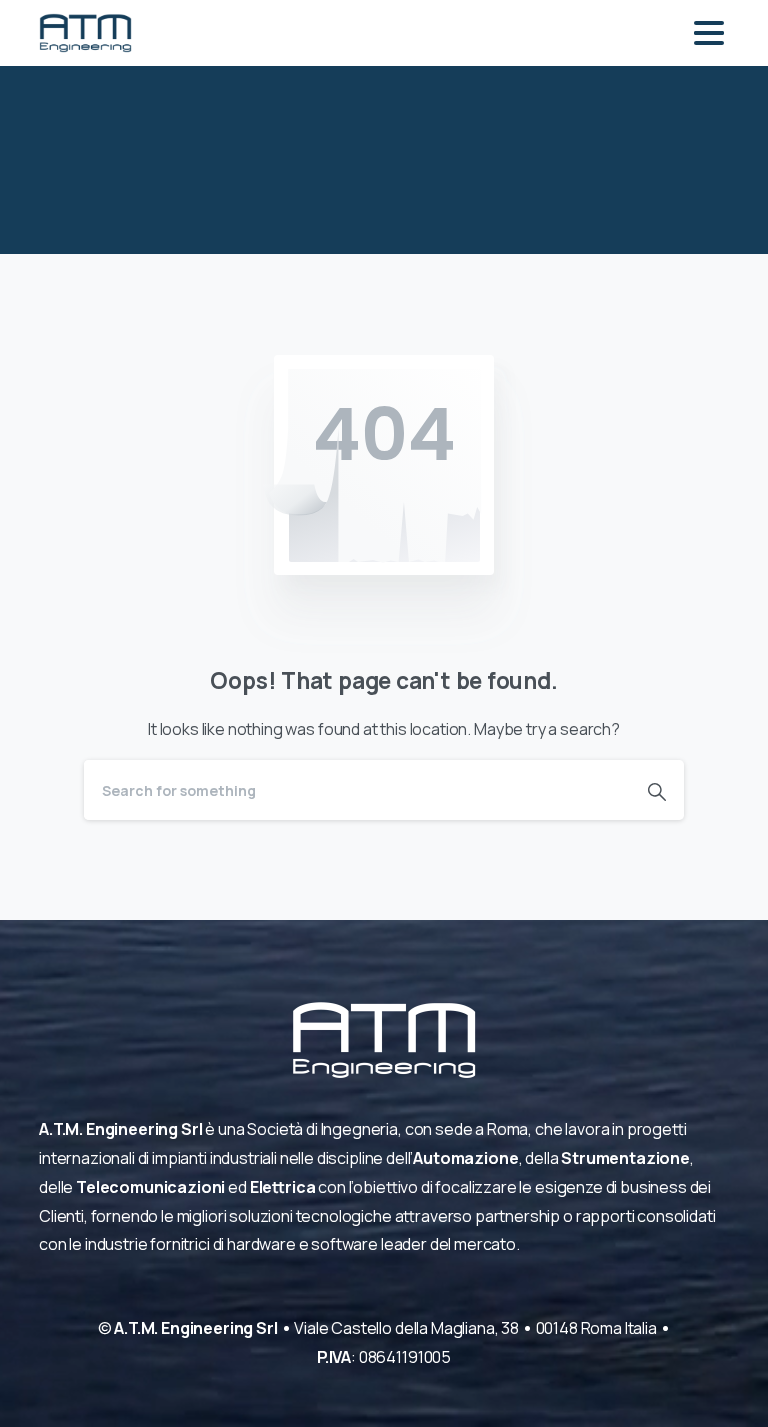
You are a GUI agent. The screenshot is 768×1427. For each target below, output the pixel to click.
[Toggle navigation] (709, 33)
